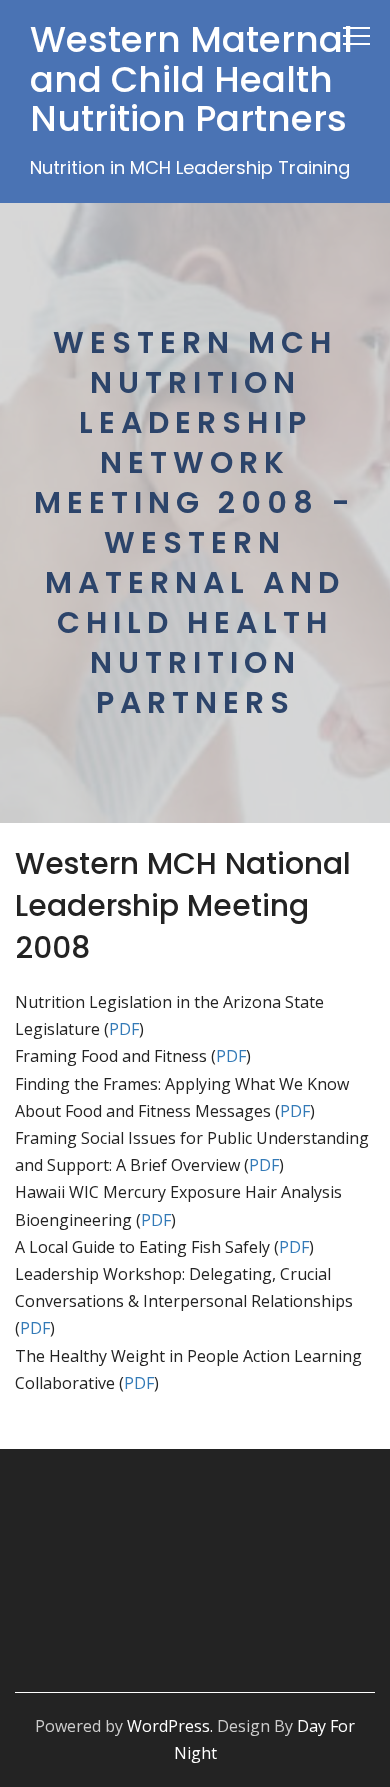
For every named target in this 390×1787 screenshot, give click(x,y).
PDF (124, 1029)
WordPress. (170, 1726)
